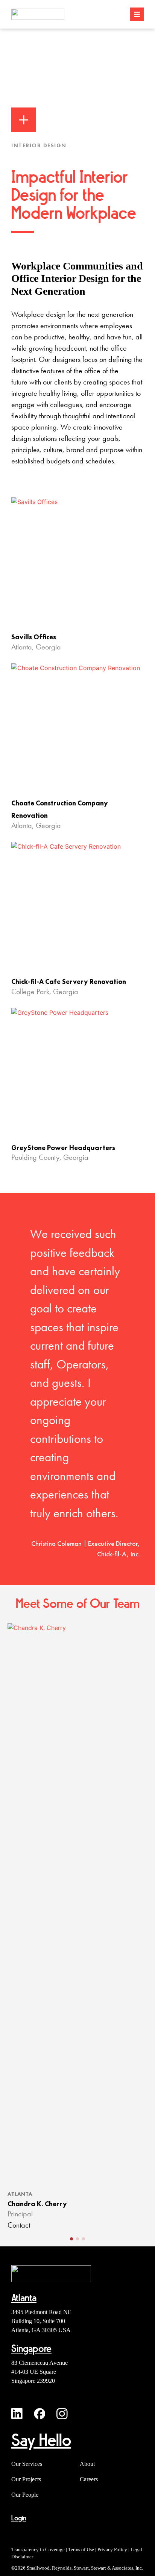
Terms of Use (81, 2550)
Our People (25, 2495)
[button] (71, 2239)
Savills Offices (34, 637)
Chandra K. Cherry (37, 2204)
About (87, 2464)
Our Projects (26, 2479)
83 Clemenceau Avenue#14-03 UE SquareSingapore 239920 (40, 2372)
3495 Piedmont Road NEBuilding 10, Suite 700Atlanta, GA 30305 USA (41, 2321)
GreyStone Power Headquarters (63, 1148)
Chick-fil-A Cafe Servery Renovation (69, 982)
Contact (19, 2226)
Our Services (27, 2464)
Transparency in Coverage (38, 2550)
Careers (89, 2479)
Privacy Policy (112, 2550)
